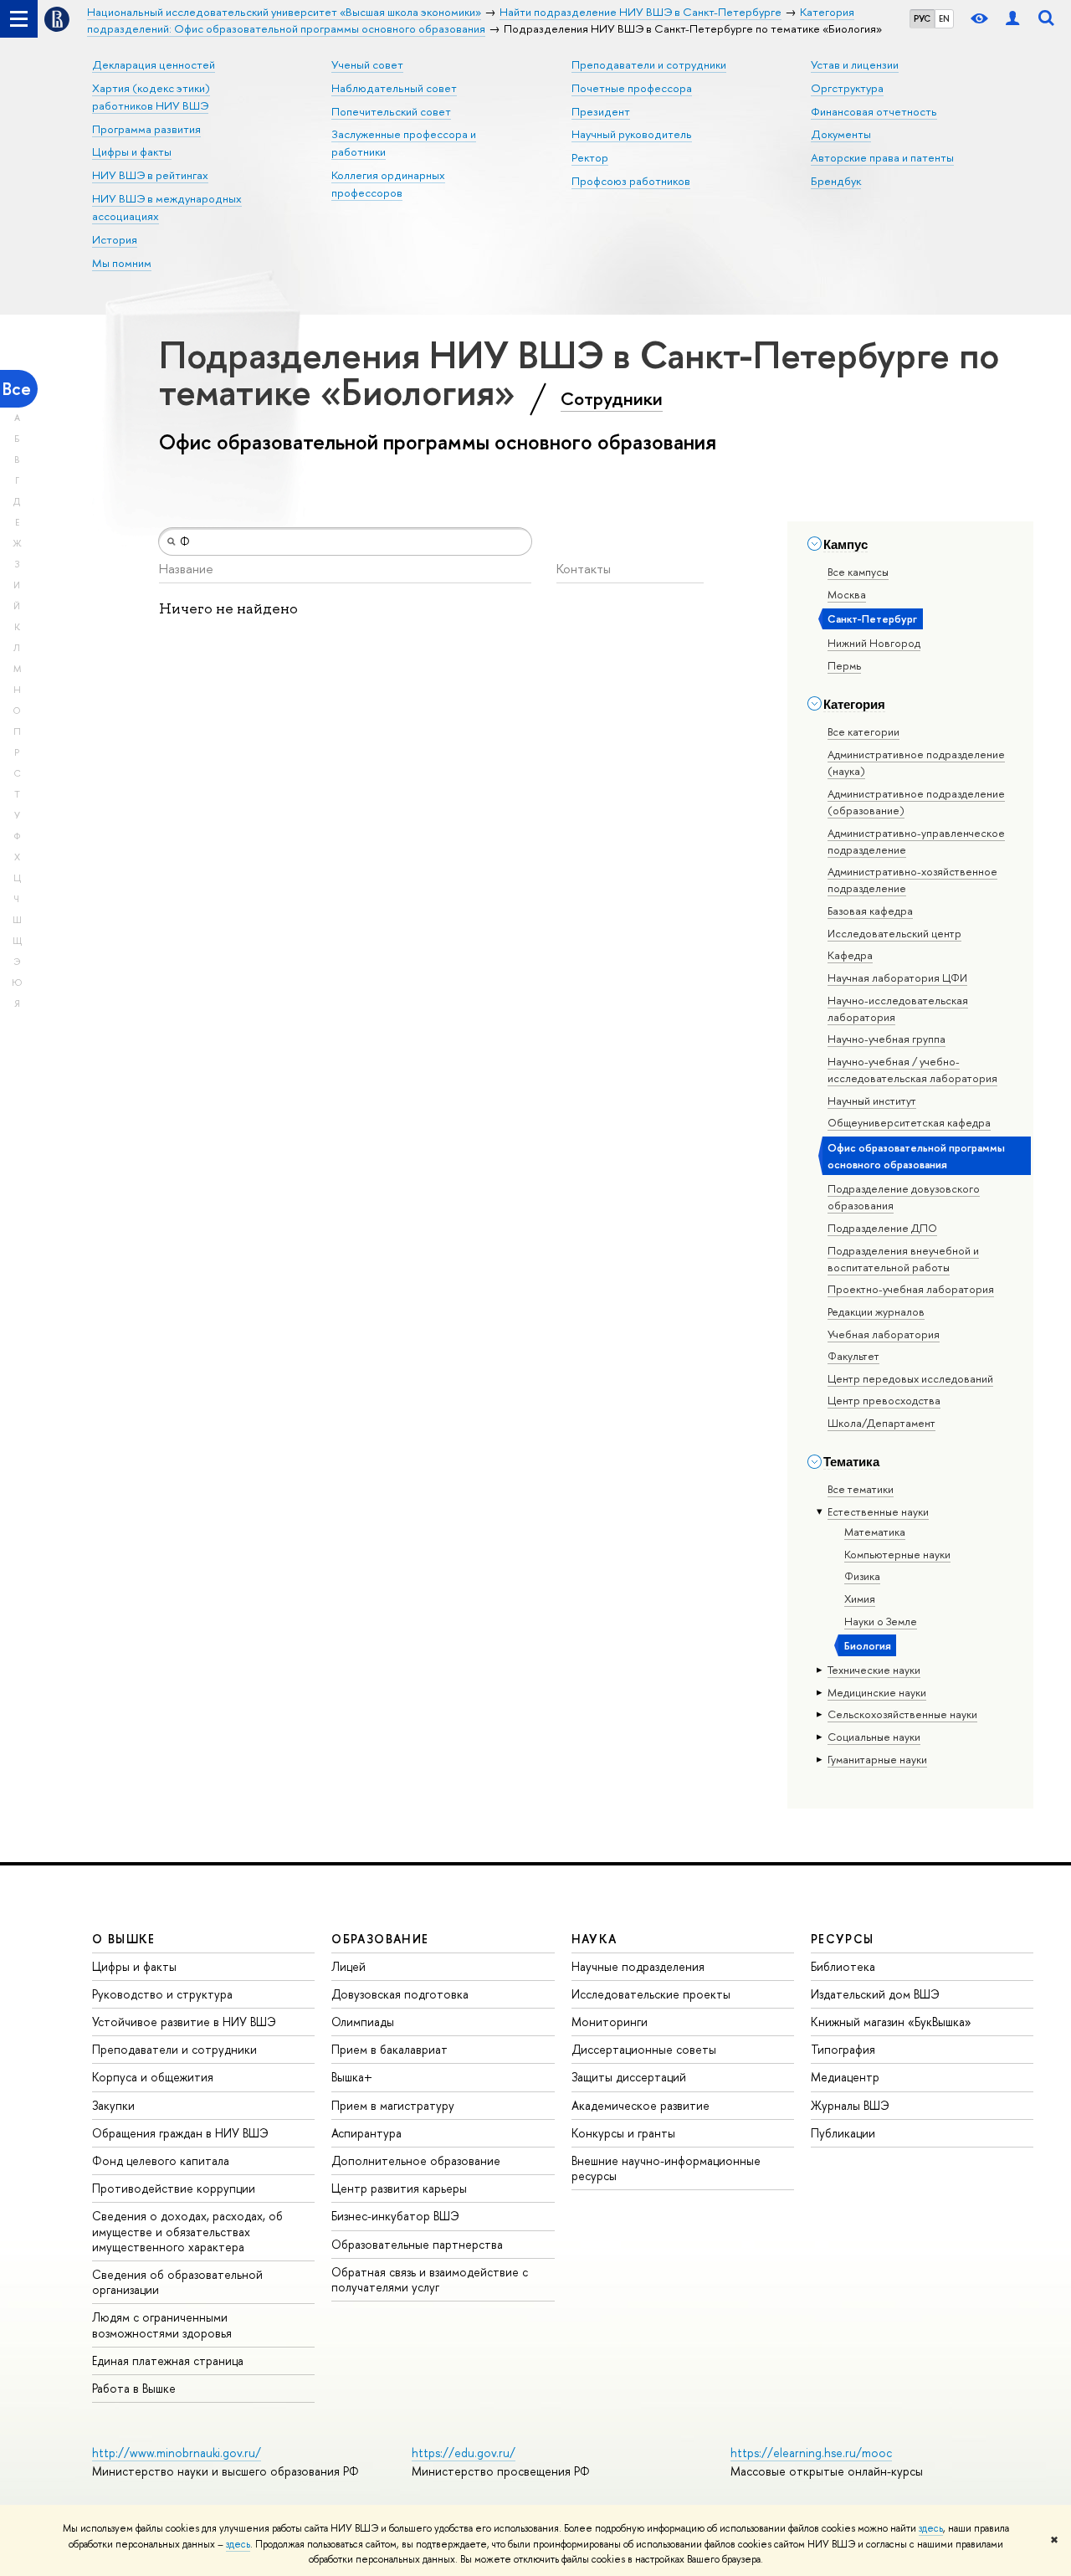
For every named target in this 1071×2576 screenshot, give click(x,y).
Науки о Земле (881, 1621)
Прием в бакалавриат (389, 2049)
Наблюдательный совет (394, 88)
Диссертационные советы (644, 2049)
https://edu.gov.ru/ (464, 2453)
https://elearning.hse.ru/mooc (811, 2453)
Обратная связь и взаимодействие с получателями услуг (430, 2279)
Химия (860, 1598)
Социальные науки (874, 1737)
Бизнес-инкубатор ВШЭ (395, 2216)
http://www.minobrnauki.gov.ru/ (177, 2453)
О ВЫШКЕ (124, 1939)
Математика (875, 1532)
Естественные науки (878, 1511)
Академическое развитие (641, 2105)
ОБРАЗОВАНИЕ (380, 1939)
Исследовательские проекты (651, 1994)
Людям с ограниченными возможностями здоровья (162, 2325)
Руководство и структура (162, 1994)
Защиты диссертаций (629, 2077)
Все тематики (861, 1489)
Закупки (113, 2105)
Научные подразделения (638, 1966)
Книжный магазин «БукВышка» (891, 2022)
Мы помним (122, 263)
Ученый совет (367, 64)
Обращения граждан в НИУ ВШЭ (180, 2133)
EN (944, 18)
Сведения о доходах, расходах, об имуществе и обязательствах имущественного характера (187, 2231)
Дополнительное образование (416, 2160)
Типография (843, 2049)
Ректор (590, 157)
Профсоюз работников (631, 181)
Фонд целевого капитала (161, 2160)
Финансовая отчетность (874, 111)
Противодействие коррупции (174, 2188)
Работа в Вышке (134, 2388)
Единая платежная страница (168, 2360)
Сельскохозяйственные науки (902, 1714)
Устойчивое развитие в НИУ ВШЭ (184, 2022)
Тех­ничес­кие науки (874, 1670)
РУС (922, 18)
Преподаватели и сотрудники (649, 64)
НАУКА (594, 1939)
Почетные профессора (632, 88)
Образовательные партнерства (417, 2244)
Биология (868, 1645)
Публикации (843, 2133)
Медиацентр (845, 2077)
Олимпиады (363, 2022)
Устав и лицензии (855, 64)
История (115, 239)
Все (17, 389)
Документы (841, 134)
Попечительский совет (391, 111)
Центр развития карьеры (399, 2188)
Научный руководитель (632, 134)
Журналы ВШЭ (850, 2105)
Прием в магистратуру (393, 2105)
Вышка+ (352, 2077)
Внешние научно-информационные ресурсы (666, 2168)
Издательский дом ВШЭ (875, 1994)
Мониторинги (610, 2022)
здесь (931, 2528)
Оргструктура (847, 88)
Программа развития (146, 129)
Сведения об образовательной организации (177, 2282)
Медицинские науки (877, 1692)
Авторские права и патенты (882, 157)
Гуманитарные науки (877, 1759)
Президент (601, 111)
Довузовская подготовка (400, 1994)
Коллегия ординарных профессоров (388, 184)
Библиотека (843, 1966)
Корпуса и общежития (153, 2077)
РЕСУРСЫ (843, 1939)
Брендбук (836, 181)
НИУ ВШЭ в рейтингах (150, 175)
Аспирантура (366, 2133)
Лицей (348, 1966)
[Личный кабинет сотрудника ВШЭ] (1012, 19)
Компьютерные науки (897, 1554)
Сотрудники (612, 398)
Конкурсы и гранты (623, 2133)
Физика (862, 1576)
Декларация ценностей (154, 64)
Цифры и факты (132, 151)
